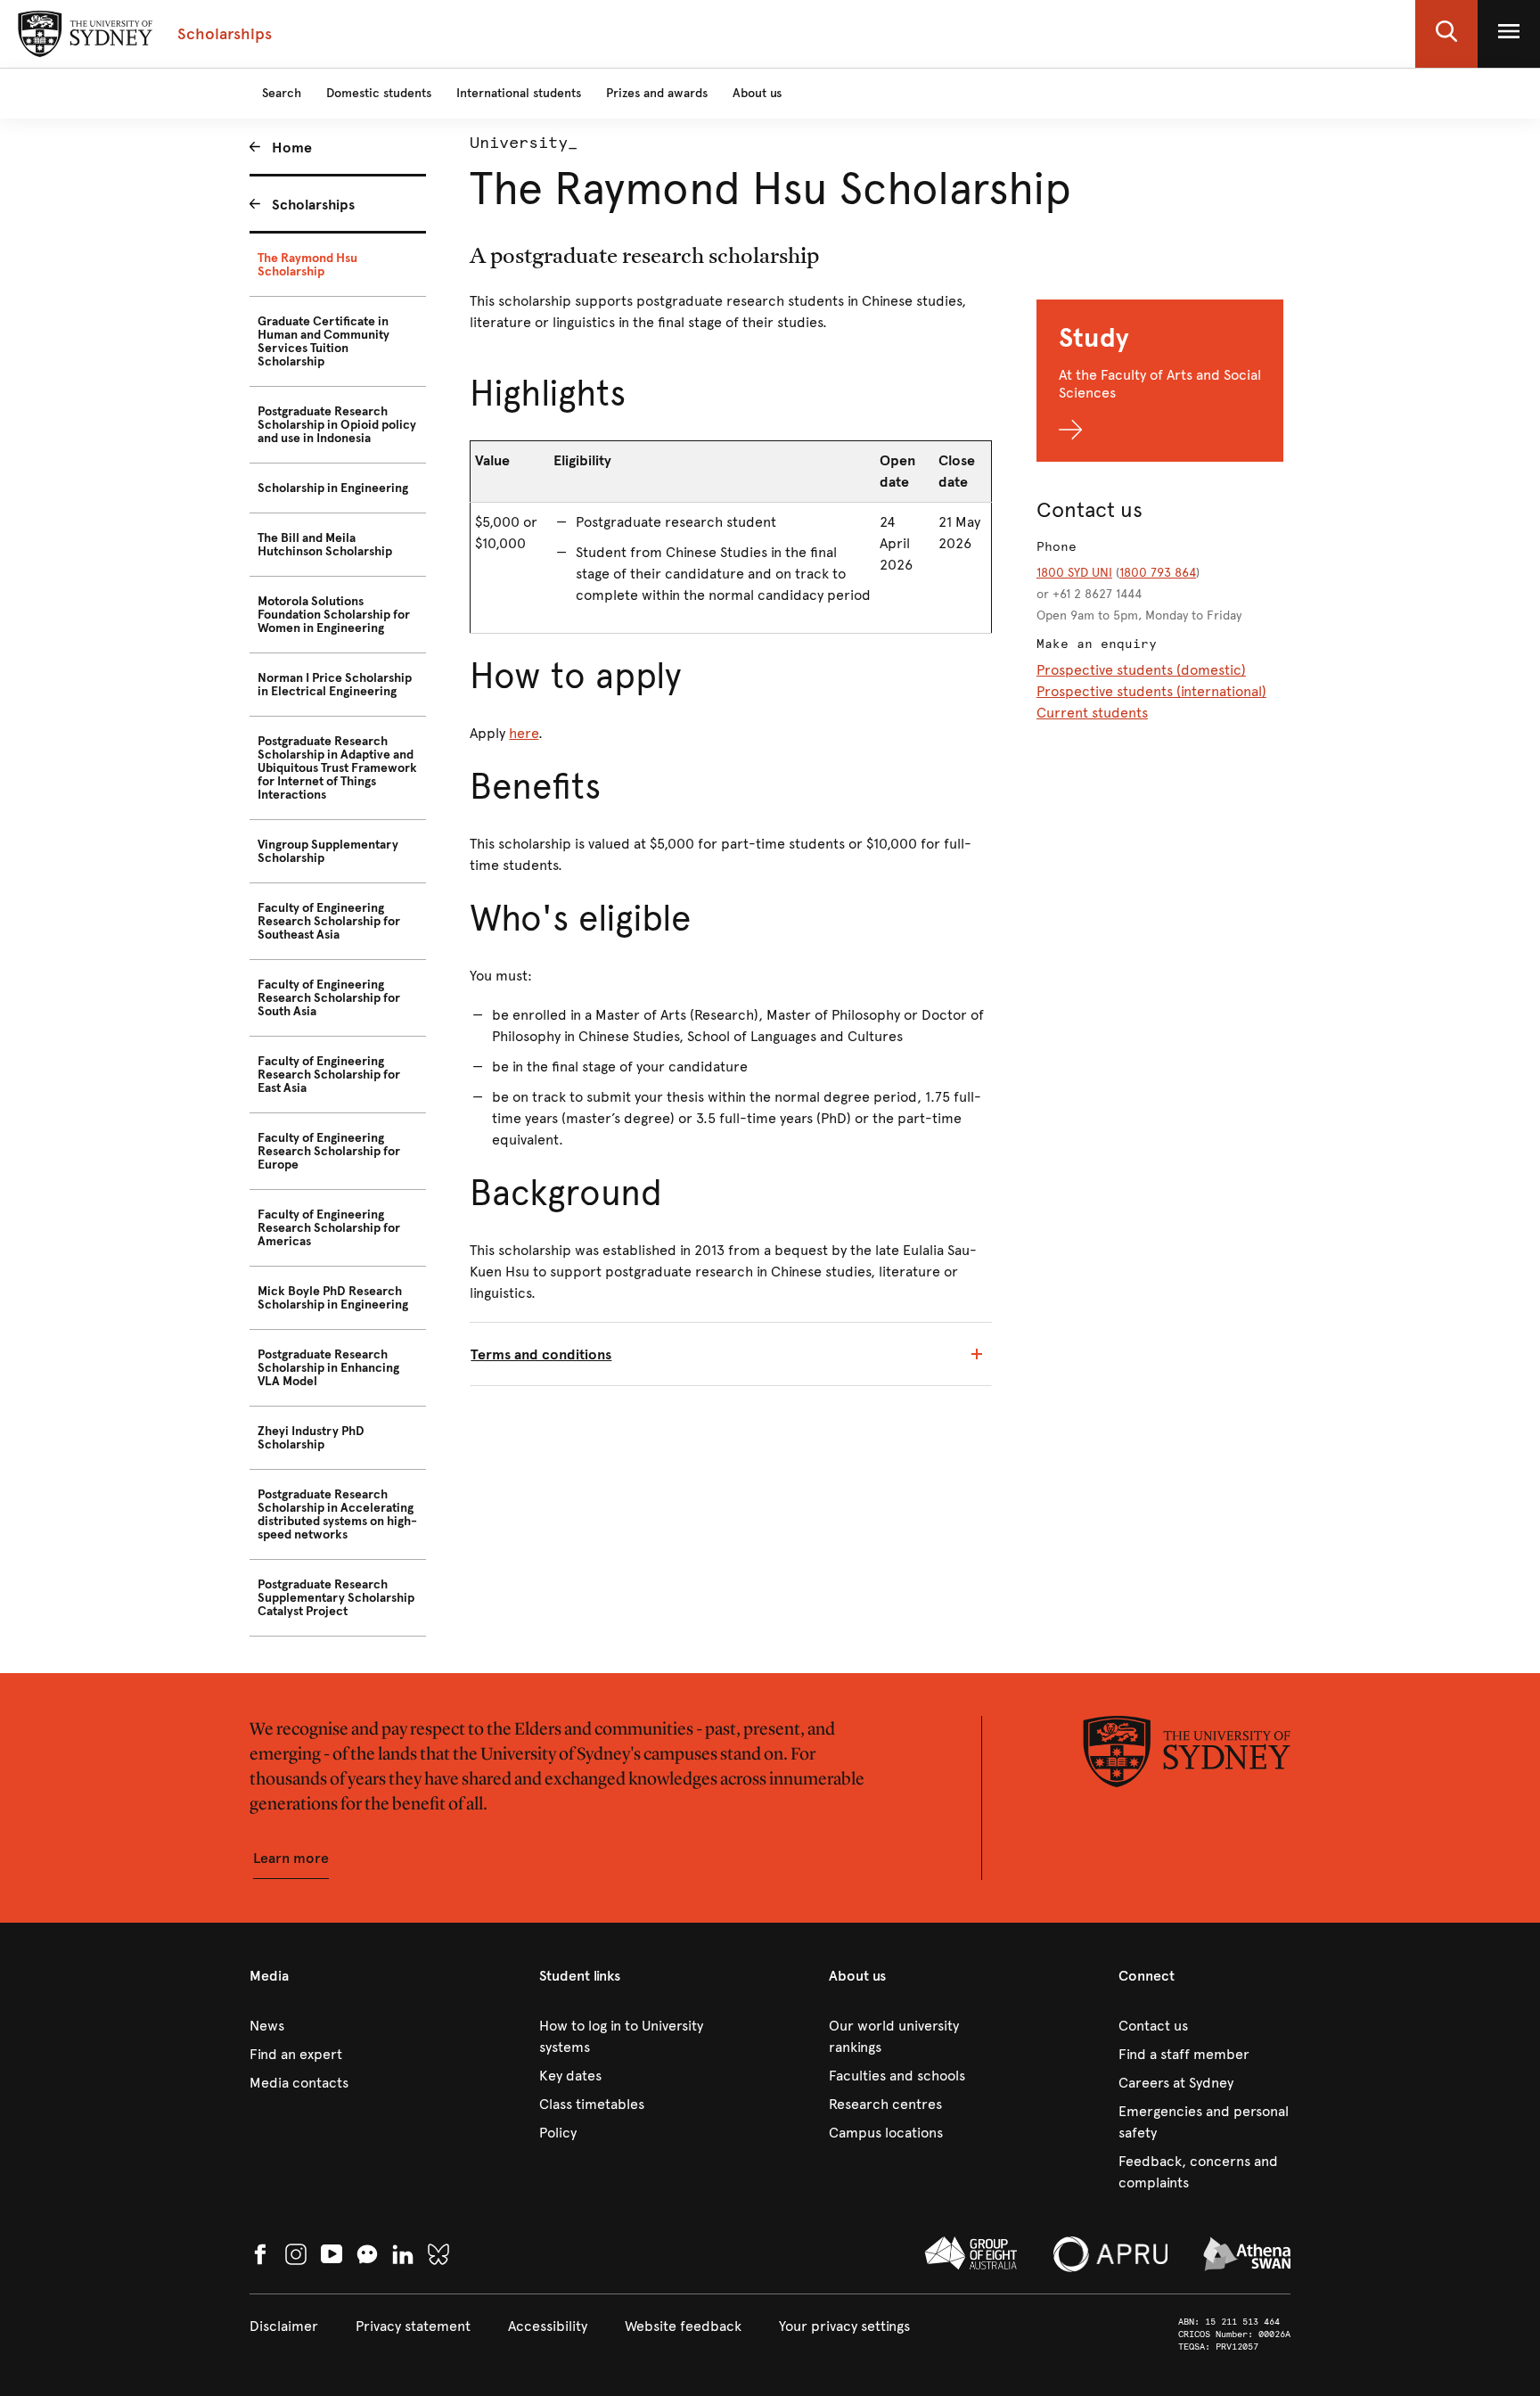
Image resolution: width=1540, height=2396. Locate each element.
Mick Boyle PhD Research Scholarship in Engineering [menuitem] (333, 1298)
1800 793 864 (1158, 573)
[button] (1446, 34)
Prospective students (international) (1151, 691)
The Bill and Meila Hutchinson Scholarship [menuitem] (325, 545)
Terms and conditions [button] (541, 1354)
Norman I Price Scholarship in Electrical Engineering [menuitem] (335, 685)
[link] (336, 2026)
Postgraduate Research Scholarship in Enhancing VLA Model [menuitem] (328, 1368)
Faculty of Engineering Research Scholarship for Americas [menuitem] (329, 1228)
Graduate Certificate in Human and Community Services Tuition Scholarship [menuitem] (324, 341)
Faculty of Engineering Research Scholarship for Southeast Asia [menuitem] (329, 921)
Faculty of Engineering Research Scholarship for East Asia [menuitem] (329, 1075)
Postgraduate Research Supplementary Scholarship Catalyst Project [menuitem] (336, 1598)
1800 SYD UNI (1074, 573)
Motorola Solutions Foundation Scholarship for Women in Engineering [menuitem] (334, 615)
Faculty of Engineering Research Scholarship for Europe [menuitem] (329, 1151)
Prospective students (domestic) (1141, 670)
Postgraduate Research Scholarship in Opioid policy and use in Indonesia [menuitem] (337, 425)
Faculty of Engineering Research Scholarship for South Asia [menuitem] (329, 998)
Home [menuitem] (292, 148)
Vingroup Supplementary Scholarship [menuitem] (328, 851)
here (524, 733)
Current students (1092, 713)
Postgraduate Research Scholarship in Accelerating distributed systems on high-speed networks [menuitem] (337, 1514)
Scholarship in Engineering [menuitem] (333, 488)
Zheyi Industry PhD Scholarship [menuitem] (311, 1438)
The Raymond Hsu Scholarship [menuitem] (307, 265)
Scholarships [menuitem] (313, 205)
